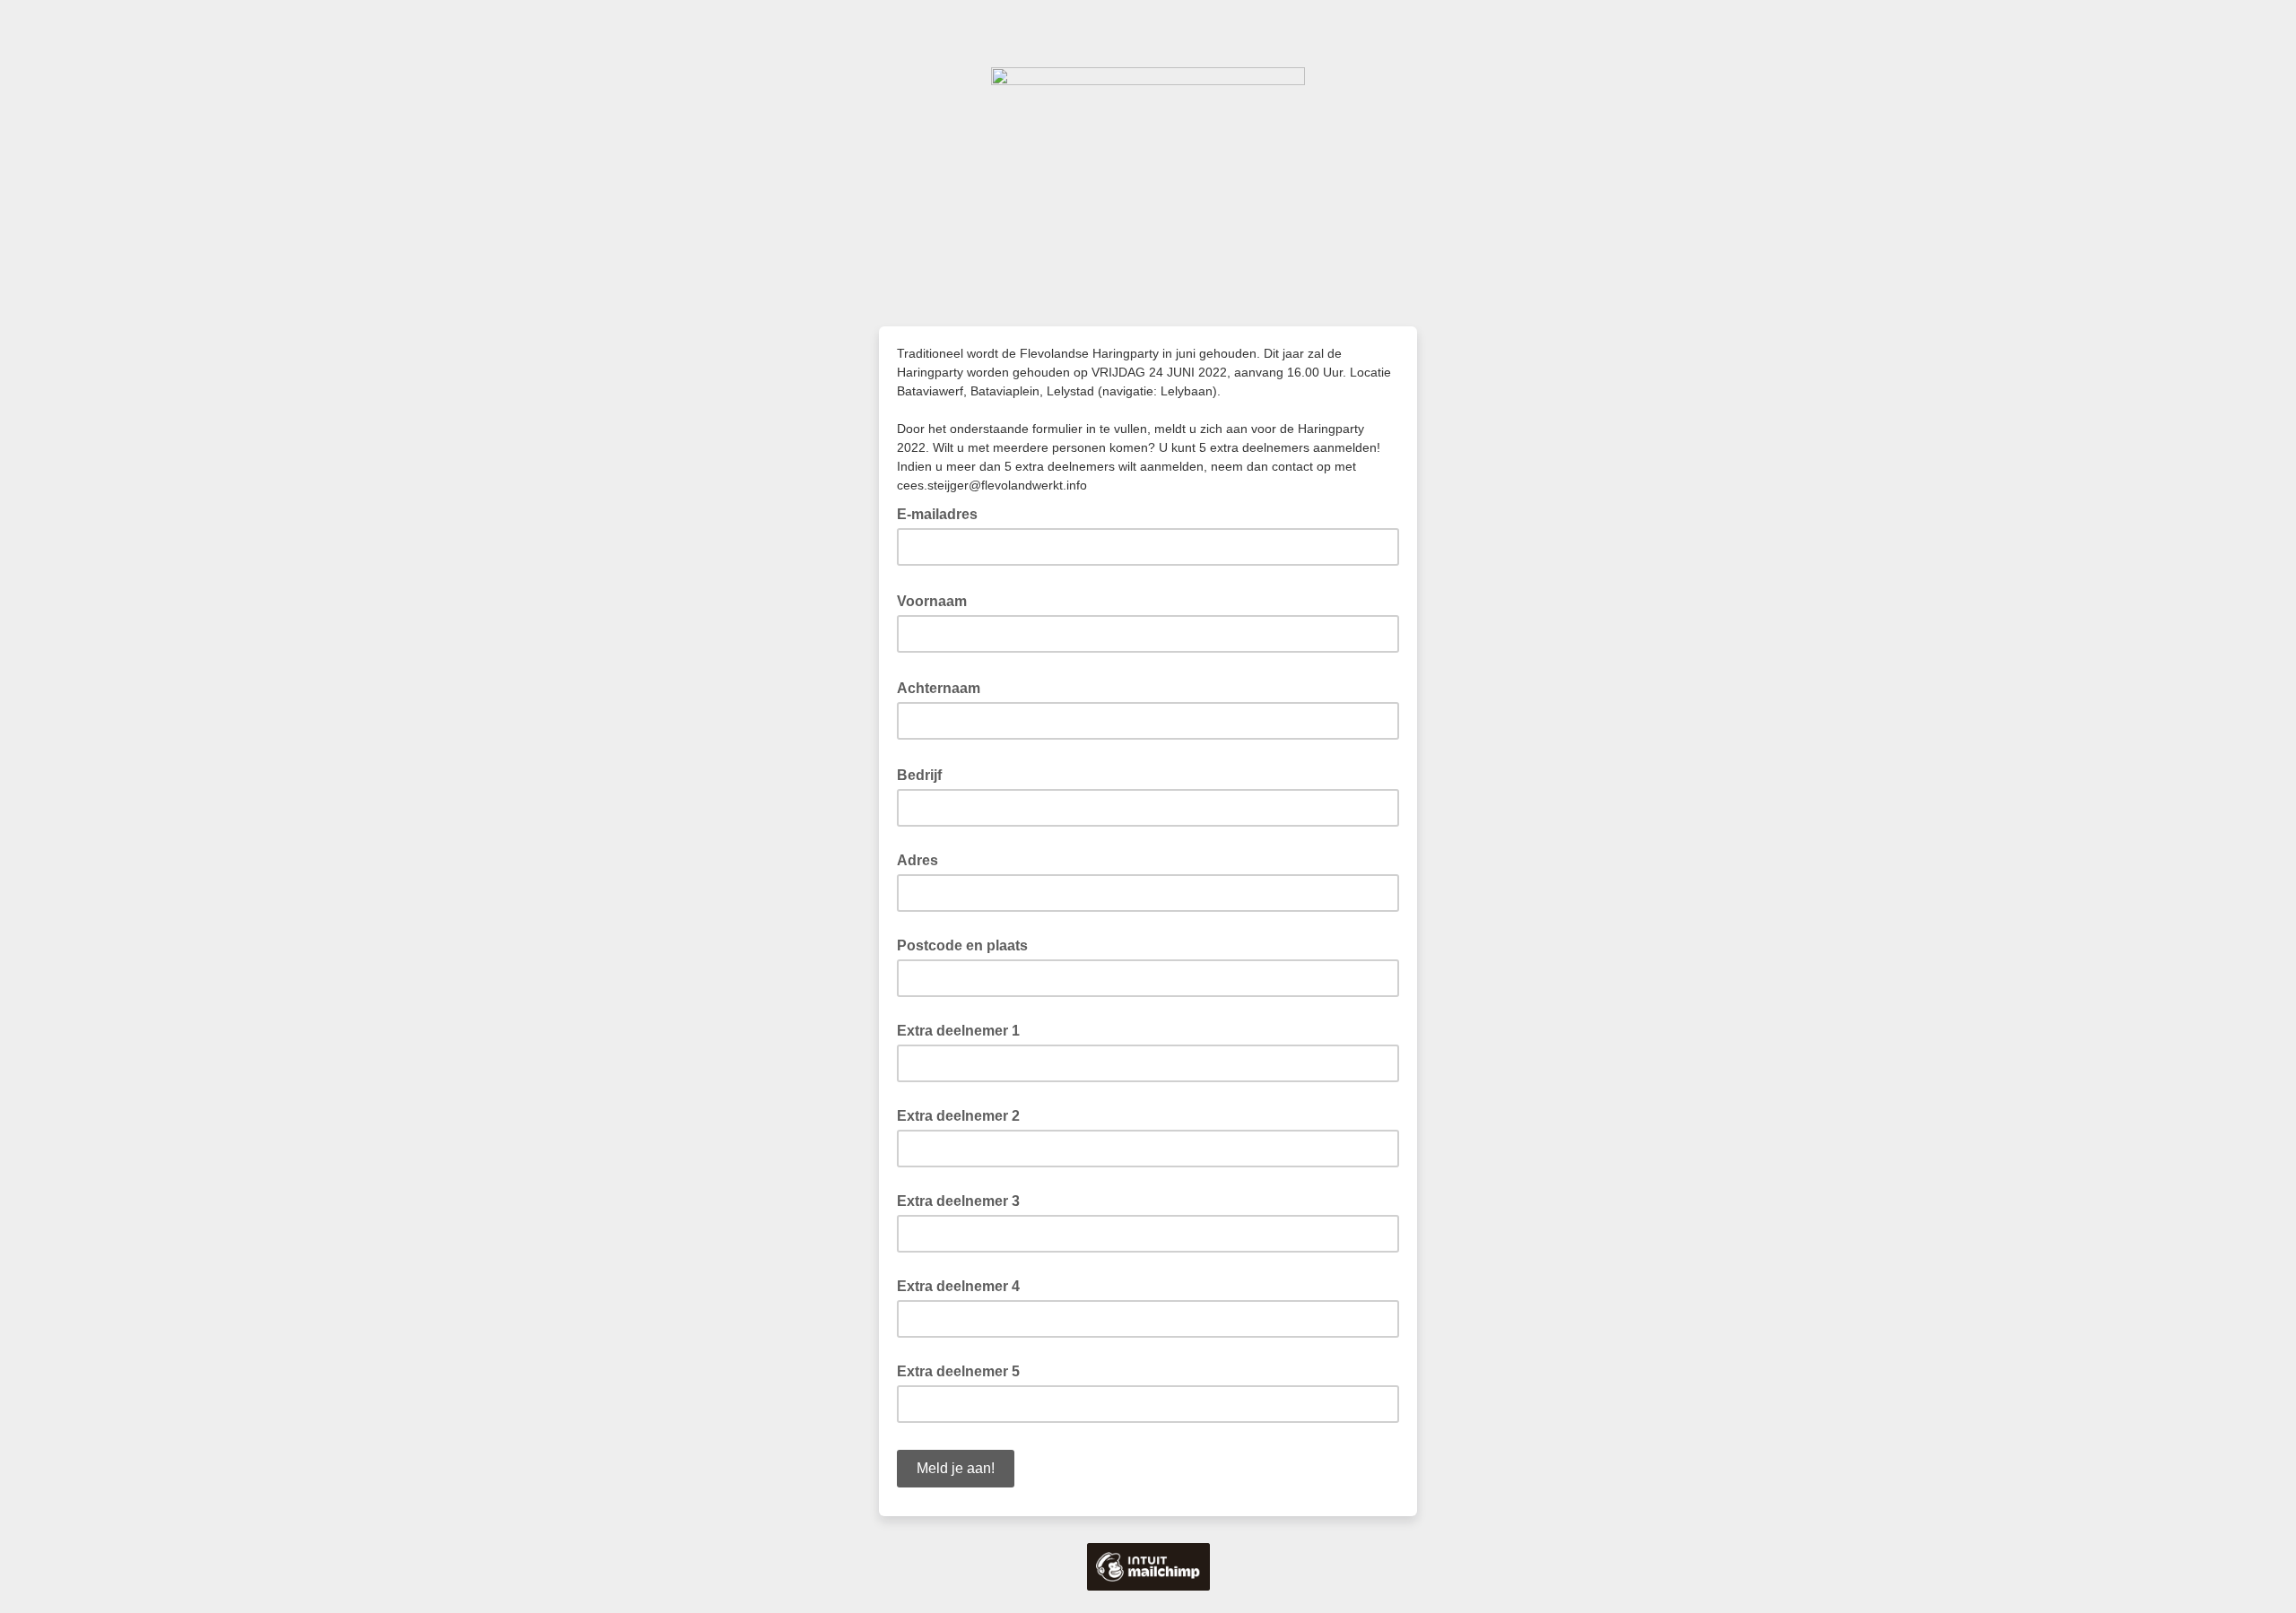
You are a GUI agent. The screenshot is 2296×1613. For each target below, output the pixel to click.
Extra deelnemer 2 (958, 1116)
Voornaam (937, 600)
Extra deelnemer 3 (958, 1201)
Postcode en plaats (962, 945)
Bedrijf (925, 774)
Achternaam (944, 687)
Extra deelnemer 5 (958, 1371)
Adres (918, 860)
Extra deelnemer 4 (958, 1286)
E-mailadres (943, 513)
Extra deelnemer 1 (958, 1031)
